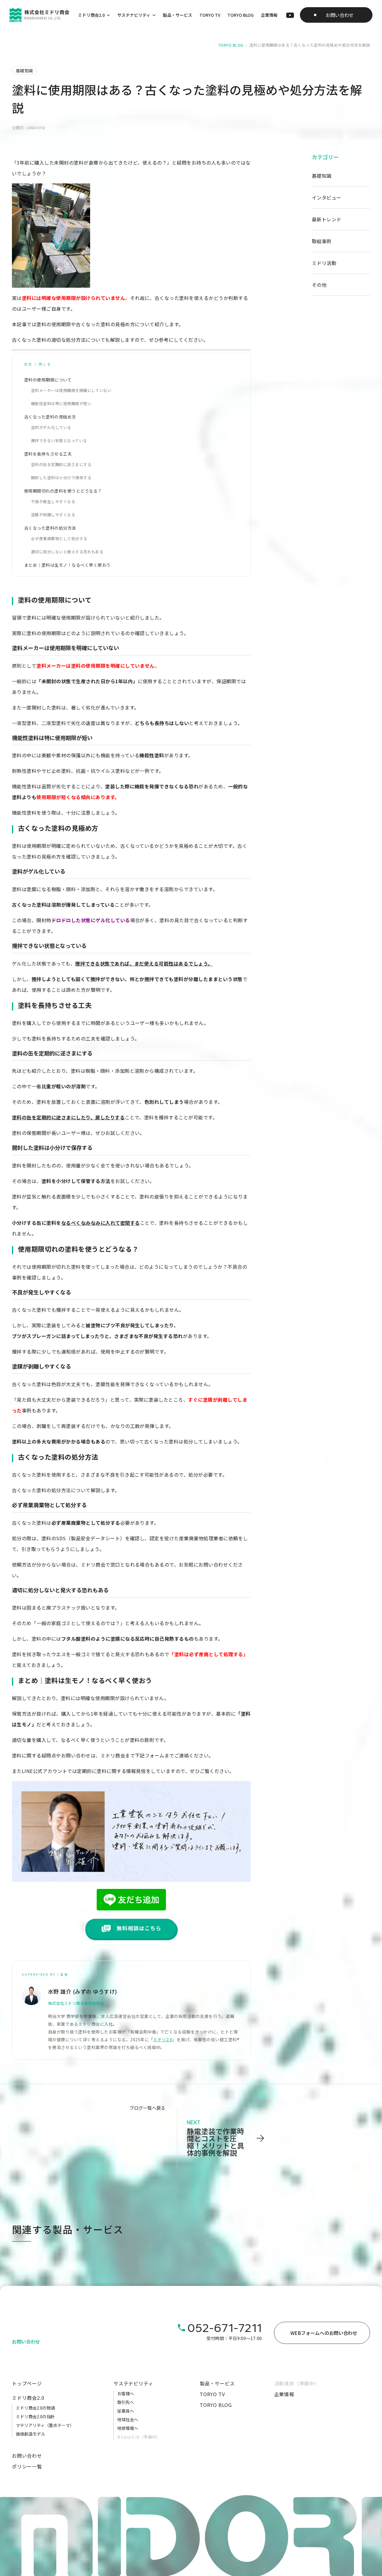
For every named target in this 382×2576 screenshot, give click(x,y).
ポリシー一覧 (27, 2466)
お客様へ (126, 2393)
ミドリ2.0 (163, 2039)
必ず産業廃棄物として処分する (59, 538)
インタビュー (327, 197)
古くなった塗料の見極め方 (50, 417)
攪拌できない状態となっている (59, 440)
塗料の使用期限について (48, 380)
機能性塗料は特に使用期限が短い (61, 403)
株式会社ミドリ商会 (66, 2003)
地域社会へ (128, 2419)
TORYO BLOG (241, 15)
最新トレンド (327, 219)
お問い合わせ (27, 2456)
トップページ (27, 2383)
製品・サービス (178, 15)
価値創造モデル (30, 2434)
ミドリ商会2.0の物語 (35, 2408)
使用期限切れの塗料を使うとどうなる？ (63, 491)
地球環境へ (128, 2428)
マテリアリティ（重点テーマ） (45, 2425)
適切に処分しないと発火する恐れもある (67, 552)
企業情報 (269, 15)
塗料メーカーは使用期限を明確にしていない (71, 390)
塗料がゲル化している (51, 427)
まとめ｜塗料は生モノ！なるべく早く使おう (67, 565)
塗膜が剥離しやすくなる (53, 515)
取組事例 (322, 241)
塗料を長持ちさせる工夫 (48, 454)
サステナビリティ (134, 15)
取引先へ (126, 2402)
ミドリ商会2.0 (91, 15)
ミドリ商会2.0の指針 (35, 2416)
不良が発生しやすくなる (53, 501)
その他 (319, 285)
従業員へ (126, 2411)
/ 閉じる (43, 364)
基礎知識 (322, 176)
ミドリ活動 (324, 263)
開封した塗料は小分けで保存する (61, 478)
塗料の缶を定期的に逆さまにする (61, 464)
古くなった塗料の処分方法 (50, 528)
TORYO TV (210, 15)
